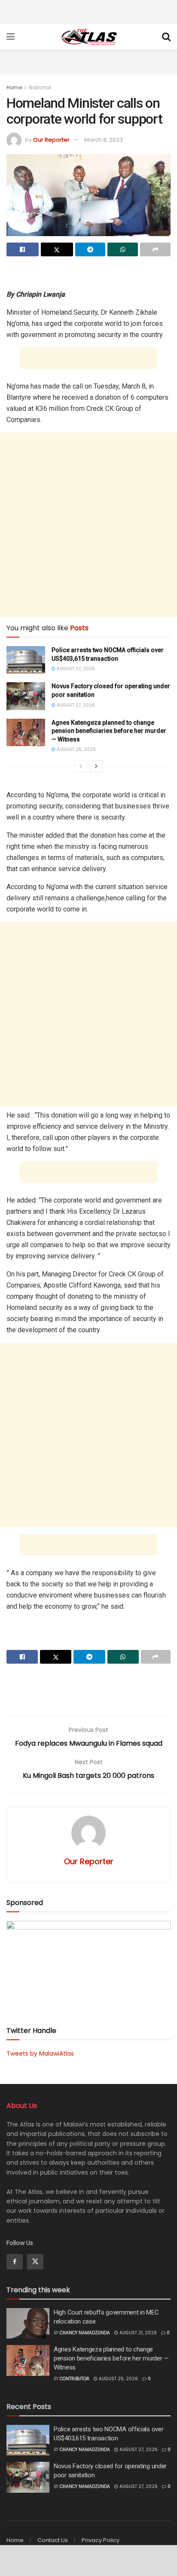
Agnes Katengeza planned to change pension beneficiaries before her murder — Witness (109, 731)
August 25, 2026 (76, 749)
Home (14, 87)
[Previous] (81, 766)
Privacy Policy (101, 2540)
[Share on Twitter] (57, 249)
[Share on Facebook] (23, 249)
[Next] (96, 766)
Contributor (75, 2379)
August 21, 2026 (137, 2333)
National (40, 87)
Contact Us (53, 2540)
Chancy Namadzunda (85, 2333)
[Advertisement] (88, 11)
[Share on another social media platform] (155, 249)
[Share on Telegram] (90, 249)
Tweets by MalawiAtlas (40, 2054)
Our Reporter (51, 140)
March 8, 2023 (104, 140)
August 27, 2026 (75, 669)
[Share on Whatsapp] (123, 249)
